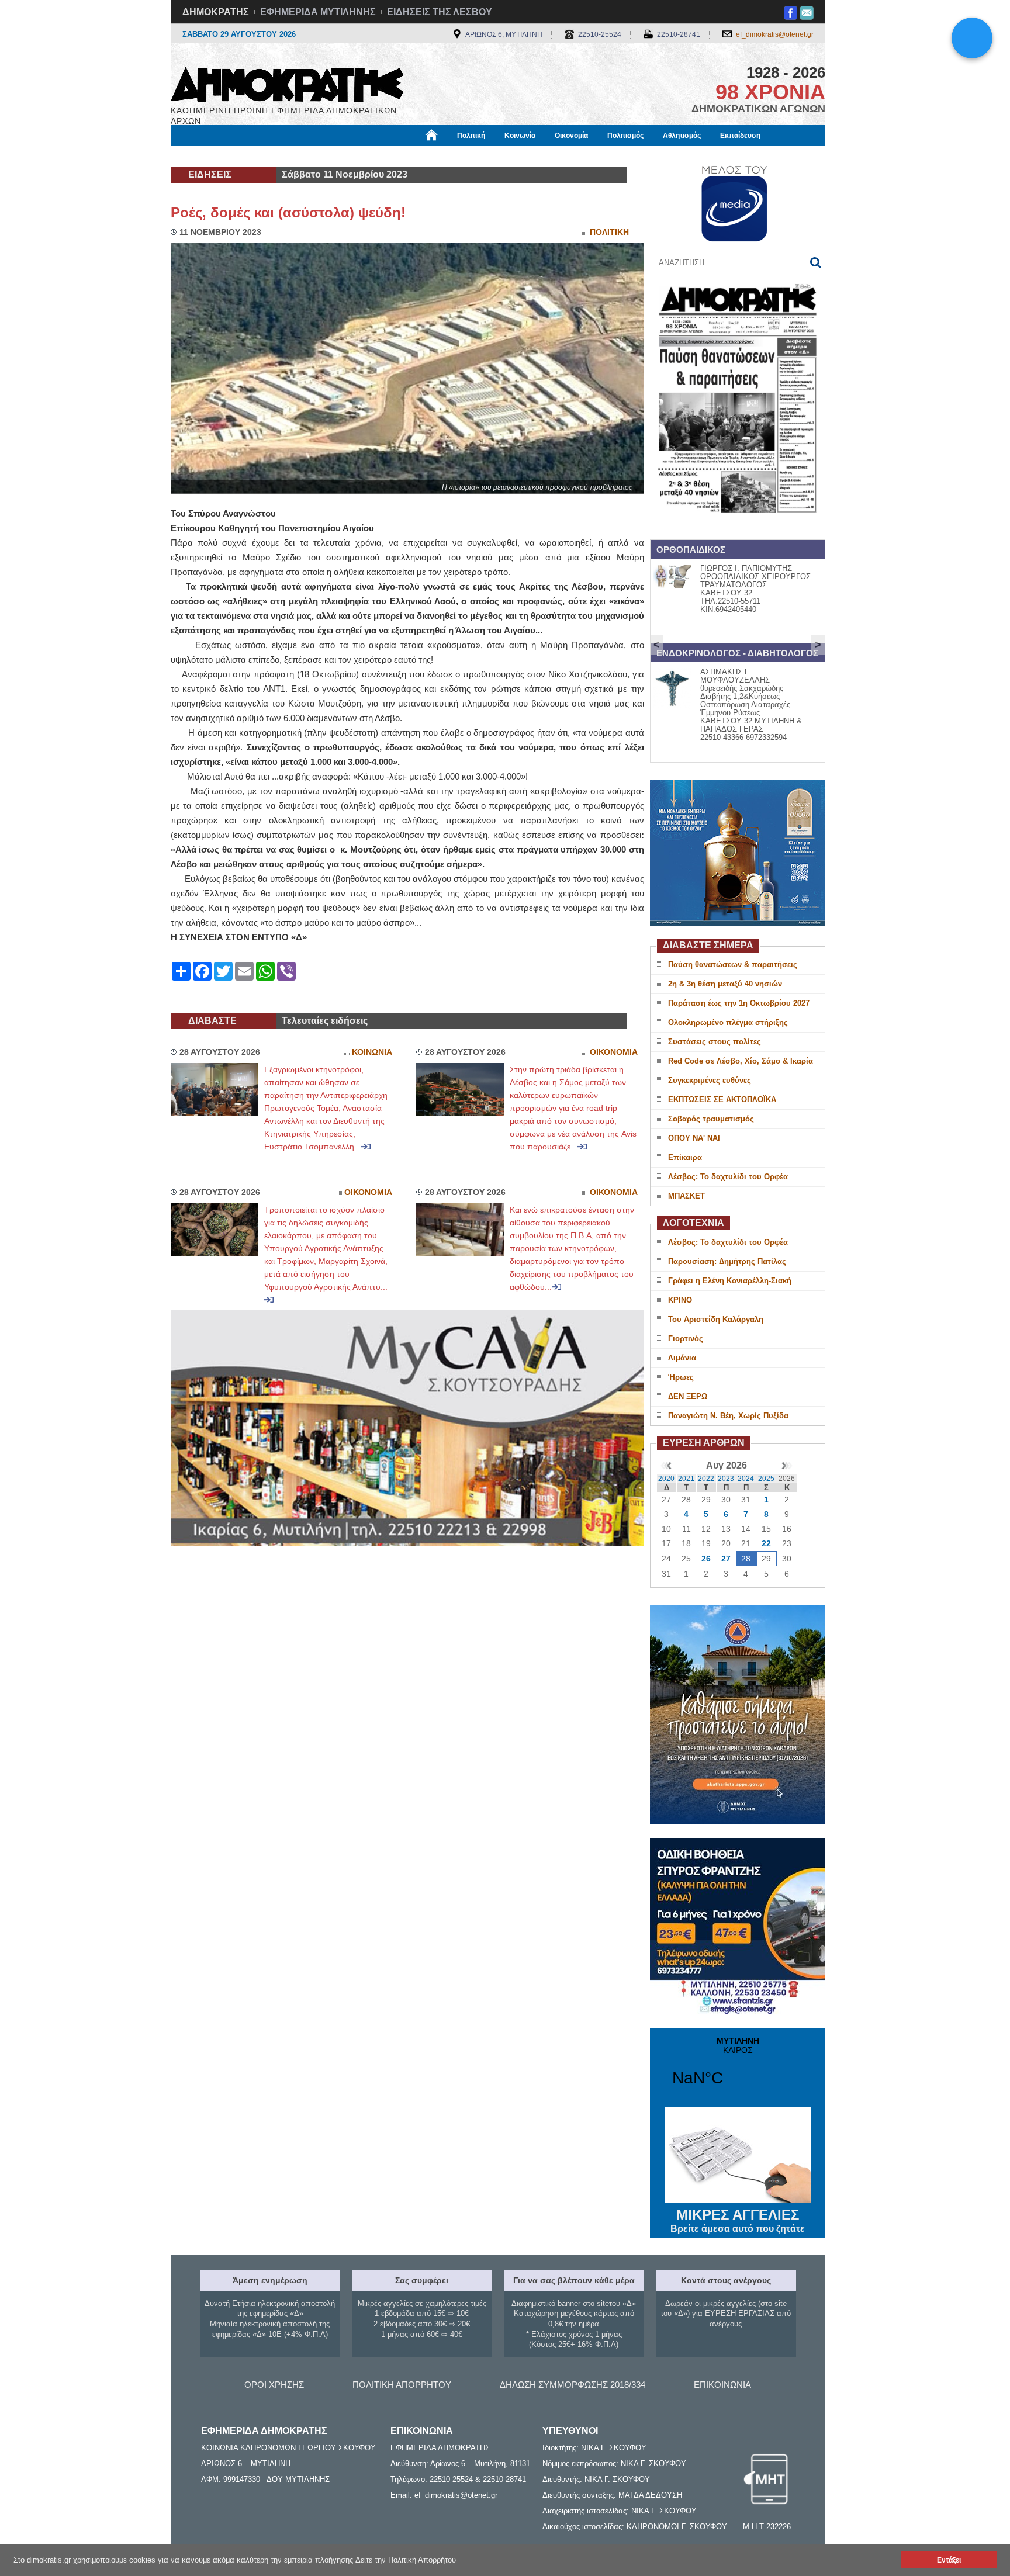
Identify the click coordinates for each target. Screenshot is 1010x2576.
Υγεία (367, 156)
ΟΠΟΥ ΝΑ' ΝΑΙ (694, 1138)
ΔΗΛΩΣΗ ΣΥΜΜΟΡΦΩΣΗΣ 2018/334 (573, 2385)
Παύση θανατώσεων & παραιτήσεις (733, 965)
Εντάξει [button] (949, 2560)
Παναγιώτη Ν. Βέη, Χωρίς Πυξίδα (728, 1416)
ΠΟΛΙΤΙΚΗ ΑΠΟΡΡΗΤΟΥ (402, 2385)
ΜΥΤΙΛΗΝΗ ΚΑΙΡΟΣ (738, 2069)
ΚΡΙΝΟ (680, 1300)
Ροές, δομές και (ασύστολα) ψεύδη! (288, 212)
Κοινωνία (520, 136)
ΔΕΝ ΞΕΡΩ (688, 1396)
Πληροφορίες (505, 156)
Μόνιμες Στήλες (205, 156)
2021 (686, 1479)
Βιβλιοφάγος (317, 156)
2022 (706, 1479)
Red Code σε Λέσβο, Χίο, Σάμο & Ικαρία (741, 1061)
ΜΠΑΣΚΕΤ (686, 1196)
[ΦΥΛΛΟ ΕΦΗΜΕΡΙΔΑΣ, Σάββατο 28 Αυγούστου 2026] (738, 528)
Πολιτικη (609, 232)
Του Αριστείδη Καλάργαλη (716, 1319)
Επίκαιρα (685, 1157)
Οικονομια (614, 1052)
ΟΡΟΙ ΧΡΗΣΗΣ (274, 2385)
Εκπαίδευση (740, 136)
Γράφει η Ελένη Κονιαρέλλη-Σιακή (730, 1281)
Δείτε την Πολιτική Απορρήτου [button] (406, 2560)
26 (706, 1559)
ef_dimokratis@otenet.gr (775, 34)
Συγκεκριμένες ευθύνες (710, 1080)
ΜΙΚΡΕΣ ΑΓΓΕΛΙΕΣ (738, 2220)
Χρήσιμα (409, 156)
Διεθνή (453, 156)
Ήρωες (681, 1377)
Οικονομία (571, 136)
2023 (726, 1479)
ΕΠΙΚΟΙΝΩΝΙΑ (722, 2385)
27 (726, 1559)
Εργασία (263, 156)
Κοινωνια (372, 1052)
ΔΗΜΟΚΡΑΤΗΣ (216, 12)
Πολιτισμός (625, 136)
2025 (766, 1479)
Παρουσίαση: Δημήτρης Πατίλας (727, 1261)
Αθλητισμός (682, 136)
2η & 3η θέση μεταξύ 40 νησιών (725, 984)
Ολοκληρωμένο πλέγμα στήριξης (728, 1022)
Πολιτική (471, 136)
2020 (666, 1479)
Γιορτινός (686, 1339)
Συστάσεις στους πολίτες (715, 1042)
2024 (746, 1479)
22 (766, 1543)
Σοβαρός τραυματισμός (711, 1119)
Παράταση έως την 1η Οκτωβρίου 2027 (739, 1003)
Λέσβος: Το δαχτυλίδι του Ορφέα (728, 1177)
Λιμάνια (682, 1358)
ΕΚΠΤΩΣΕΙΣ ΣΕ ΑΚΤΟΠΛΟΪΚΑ (722, 1100)
